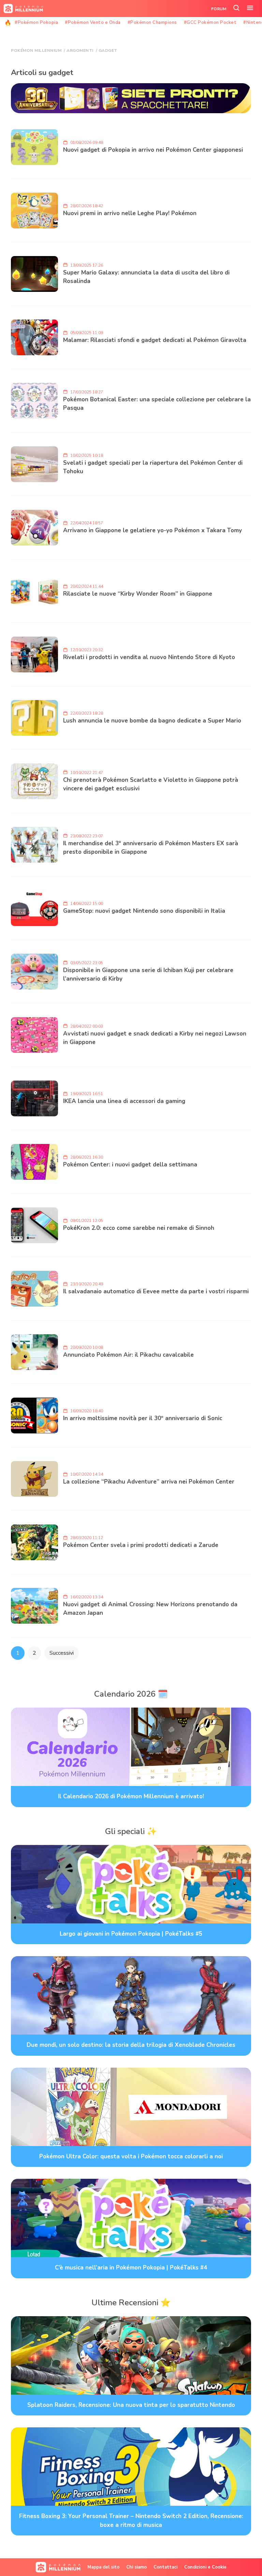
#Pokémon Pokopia (36, 23)
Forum (219, 9)
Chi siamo (136, 2567)
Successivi (62, 1653)
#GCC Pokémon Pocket (210, 23)
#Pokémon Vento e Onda (93, 23)
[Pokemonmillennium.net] (21, 9)
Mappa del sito (103, 2567)
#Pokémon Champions (152, 23)
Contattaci (165, 2567)
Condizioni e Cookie (205, 2567)
